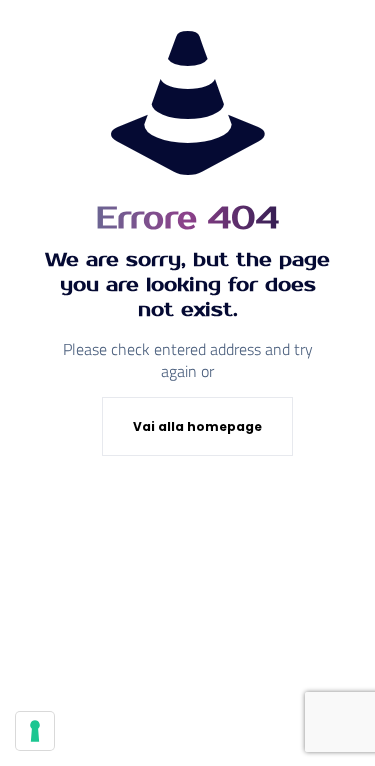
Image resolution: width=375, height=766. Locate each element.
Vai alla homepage (197, 426)
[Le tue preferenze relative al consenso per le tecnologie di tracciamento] (35, 731)
